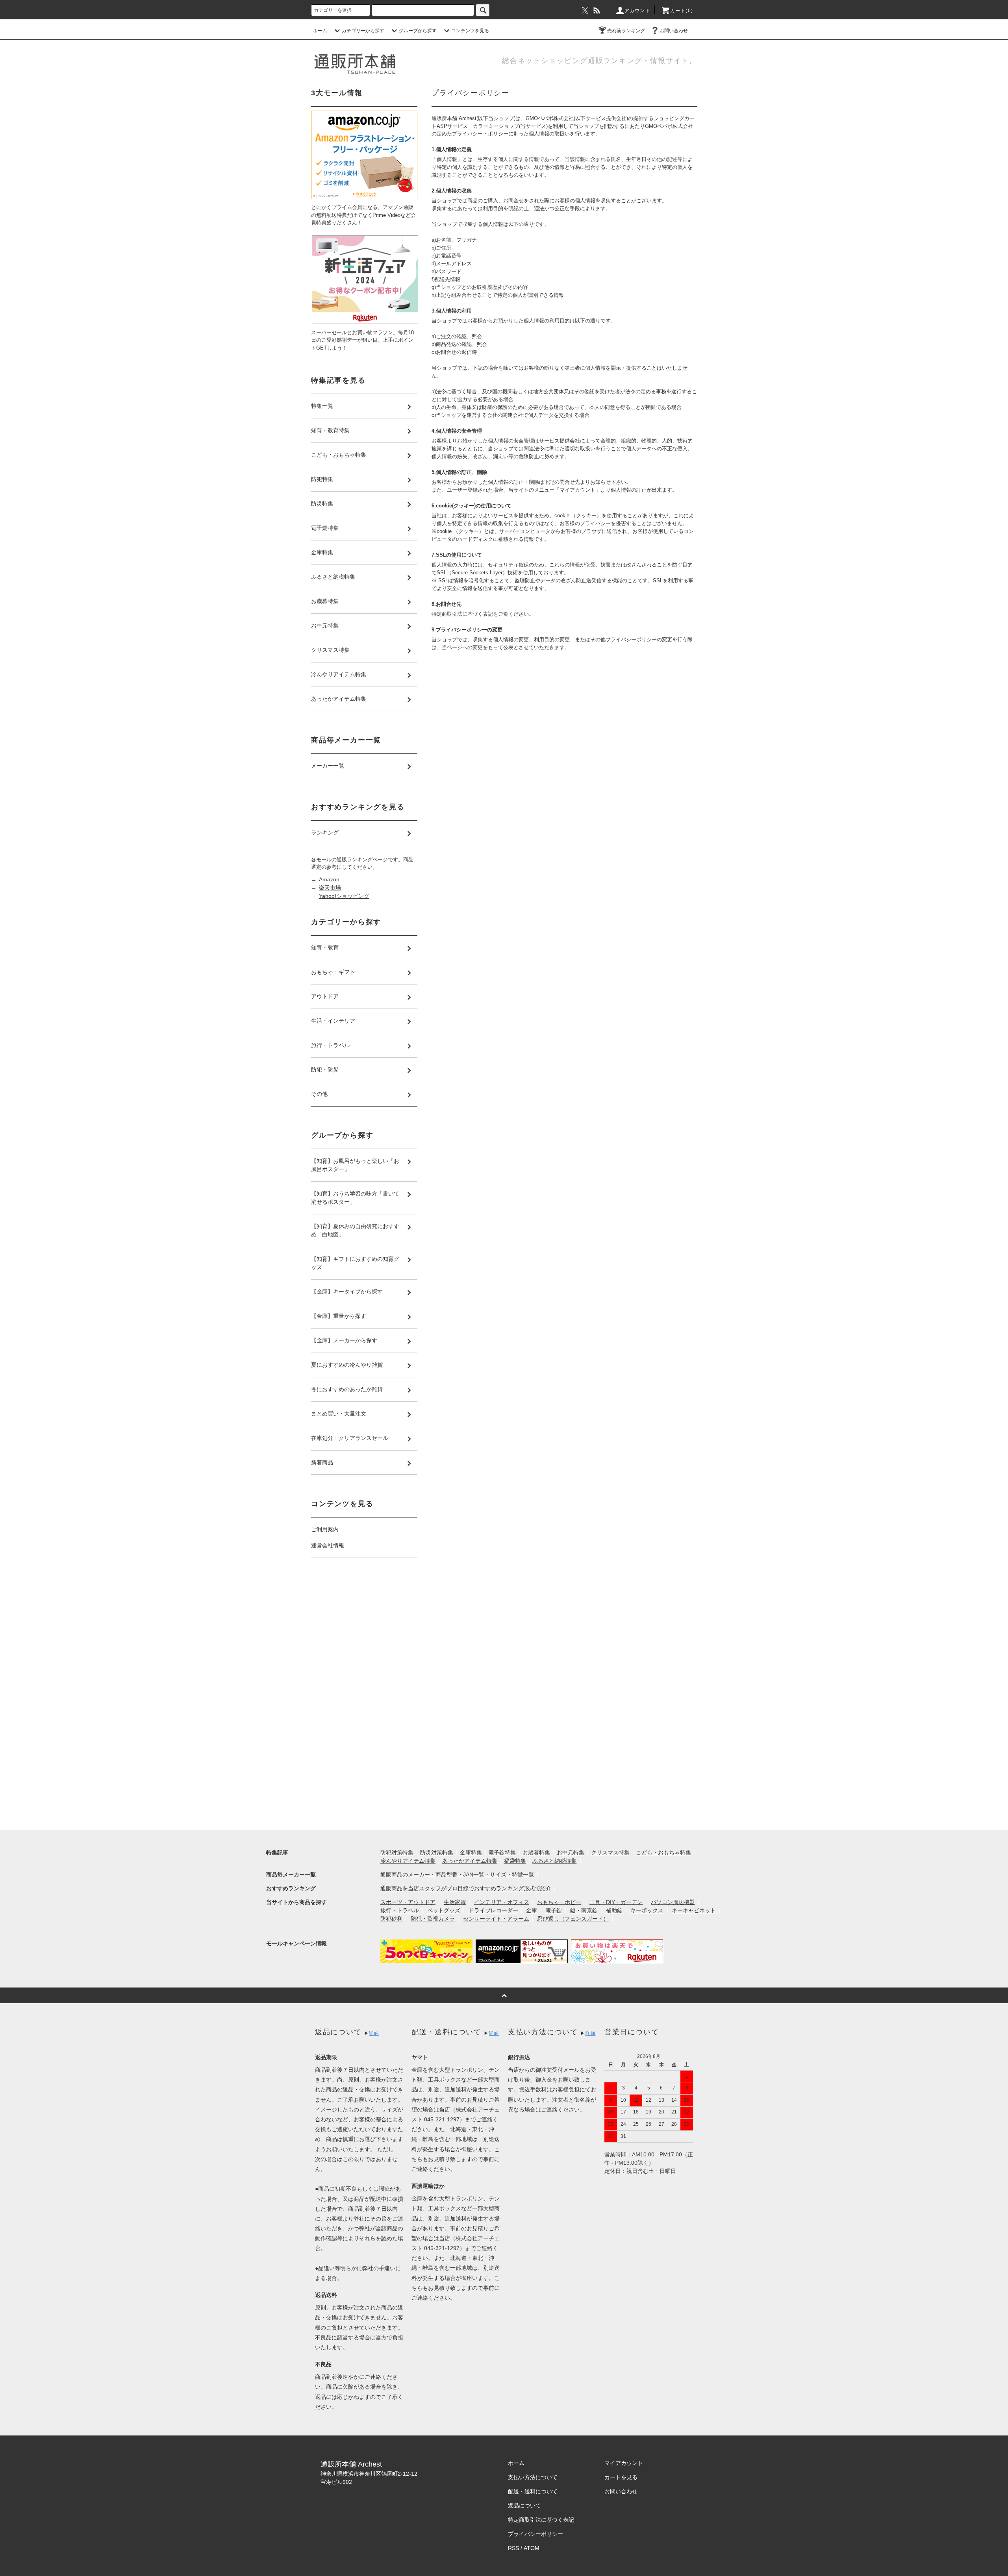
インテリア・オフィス (502, 1902)
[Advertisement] (364, 1696)
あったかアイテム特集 (470, 1861)
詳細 (374, 2033)
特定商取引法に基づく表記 (541, 2520)
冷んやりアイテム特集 (408, 1861)
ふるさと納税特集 (554, 1861)
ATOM (532, 2548)
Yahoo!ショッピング (344, 896)
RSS (513, 2548)
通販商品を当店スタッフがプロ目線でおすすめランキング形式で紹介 (466, 1888)
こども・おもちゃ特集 (663, 1852)
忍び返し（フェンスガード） (573, 1919)
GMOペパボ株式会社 (550, 118)
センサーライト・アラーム (496, 1919)
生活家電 (455, 1902)
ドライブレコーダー (493, 1910)
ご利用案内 (325, 1529)
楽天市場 (330, 888)
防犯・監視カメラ (433, 1919)
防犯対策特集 (397, 1852)
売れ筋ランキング (626, 31)
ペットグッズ (444, 1910)
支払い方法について (533, 2477)
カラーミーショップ (496, 126)
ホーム (320, 31)
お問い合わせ (674, 31)
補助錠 (614, 1910)
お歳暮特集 (536, 1852)
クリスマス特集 (610, 1852)
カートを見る (621, 2477)
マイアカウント (624, 2463)
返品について (524, 2506)
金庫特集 (471, 1852)
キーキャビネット (694, 1910)
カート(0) (682, 11)
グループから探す (418, 31)
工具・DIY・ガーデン (616, 1902)
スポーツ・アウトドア (408, 1902)
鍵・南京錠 (584, 1910)
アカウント (637, 11)
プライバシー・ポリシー (480, 134)
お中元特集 (571, 1852)
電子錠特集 (502, 1852)
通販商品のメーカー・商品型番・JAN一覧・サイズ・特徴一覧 (457, 1875)
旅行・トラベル (400, 1910)
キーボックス (647, 1910)
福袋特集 (515, 1861)
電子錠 (554, 1910)
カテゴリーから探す (363, 31)
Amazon (329, 879)
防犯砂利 (391, 1919)
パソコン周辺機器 (673, 1902)
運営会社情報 (328, 1545)
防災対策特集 (437, 1852)
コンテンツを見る (470, 31)
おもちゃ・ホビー (559, 1902)
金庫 (532, 1910)
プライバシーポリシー (535, 2534)
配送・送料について (533, 2491)
